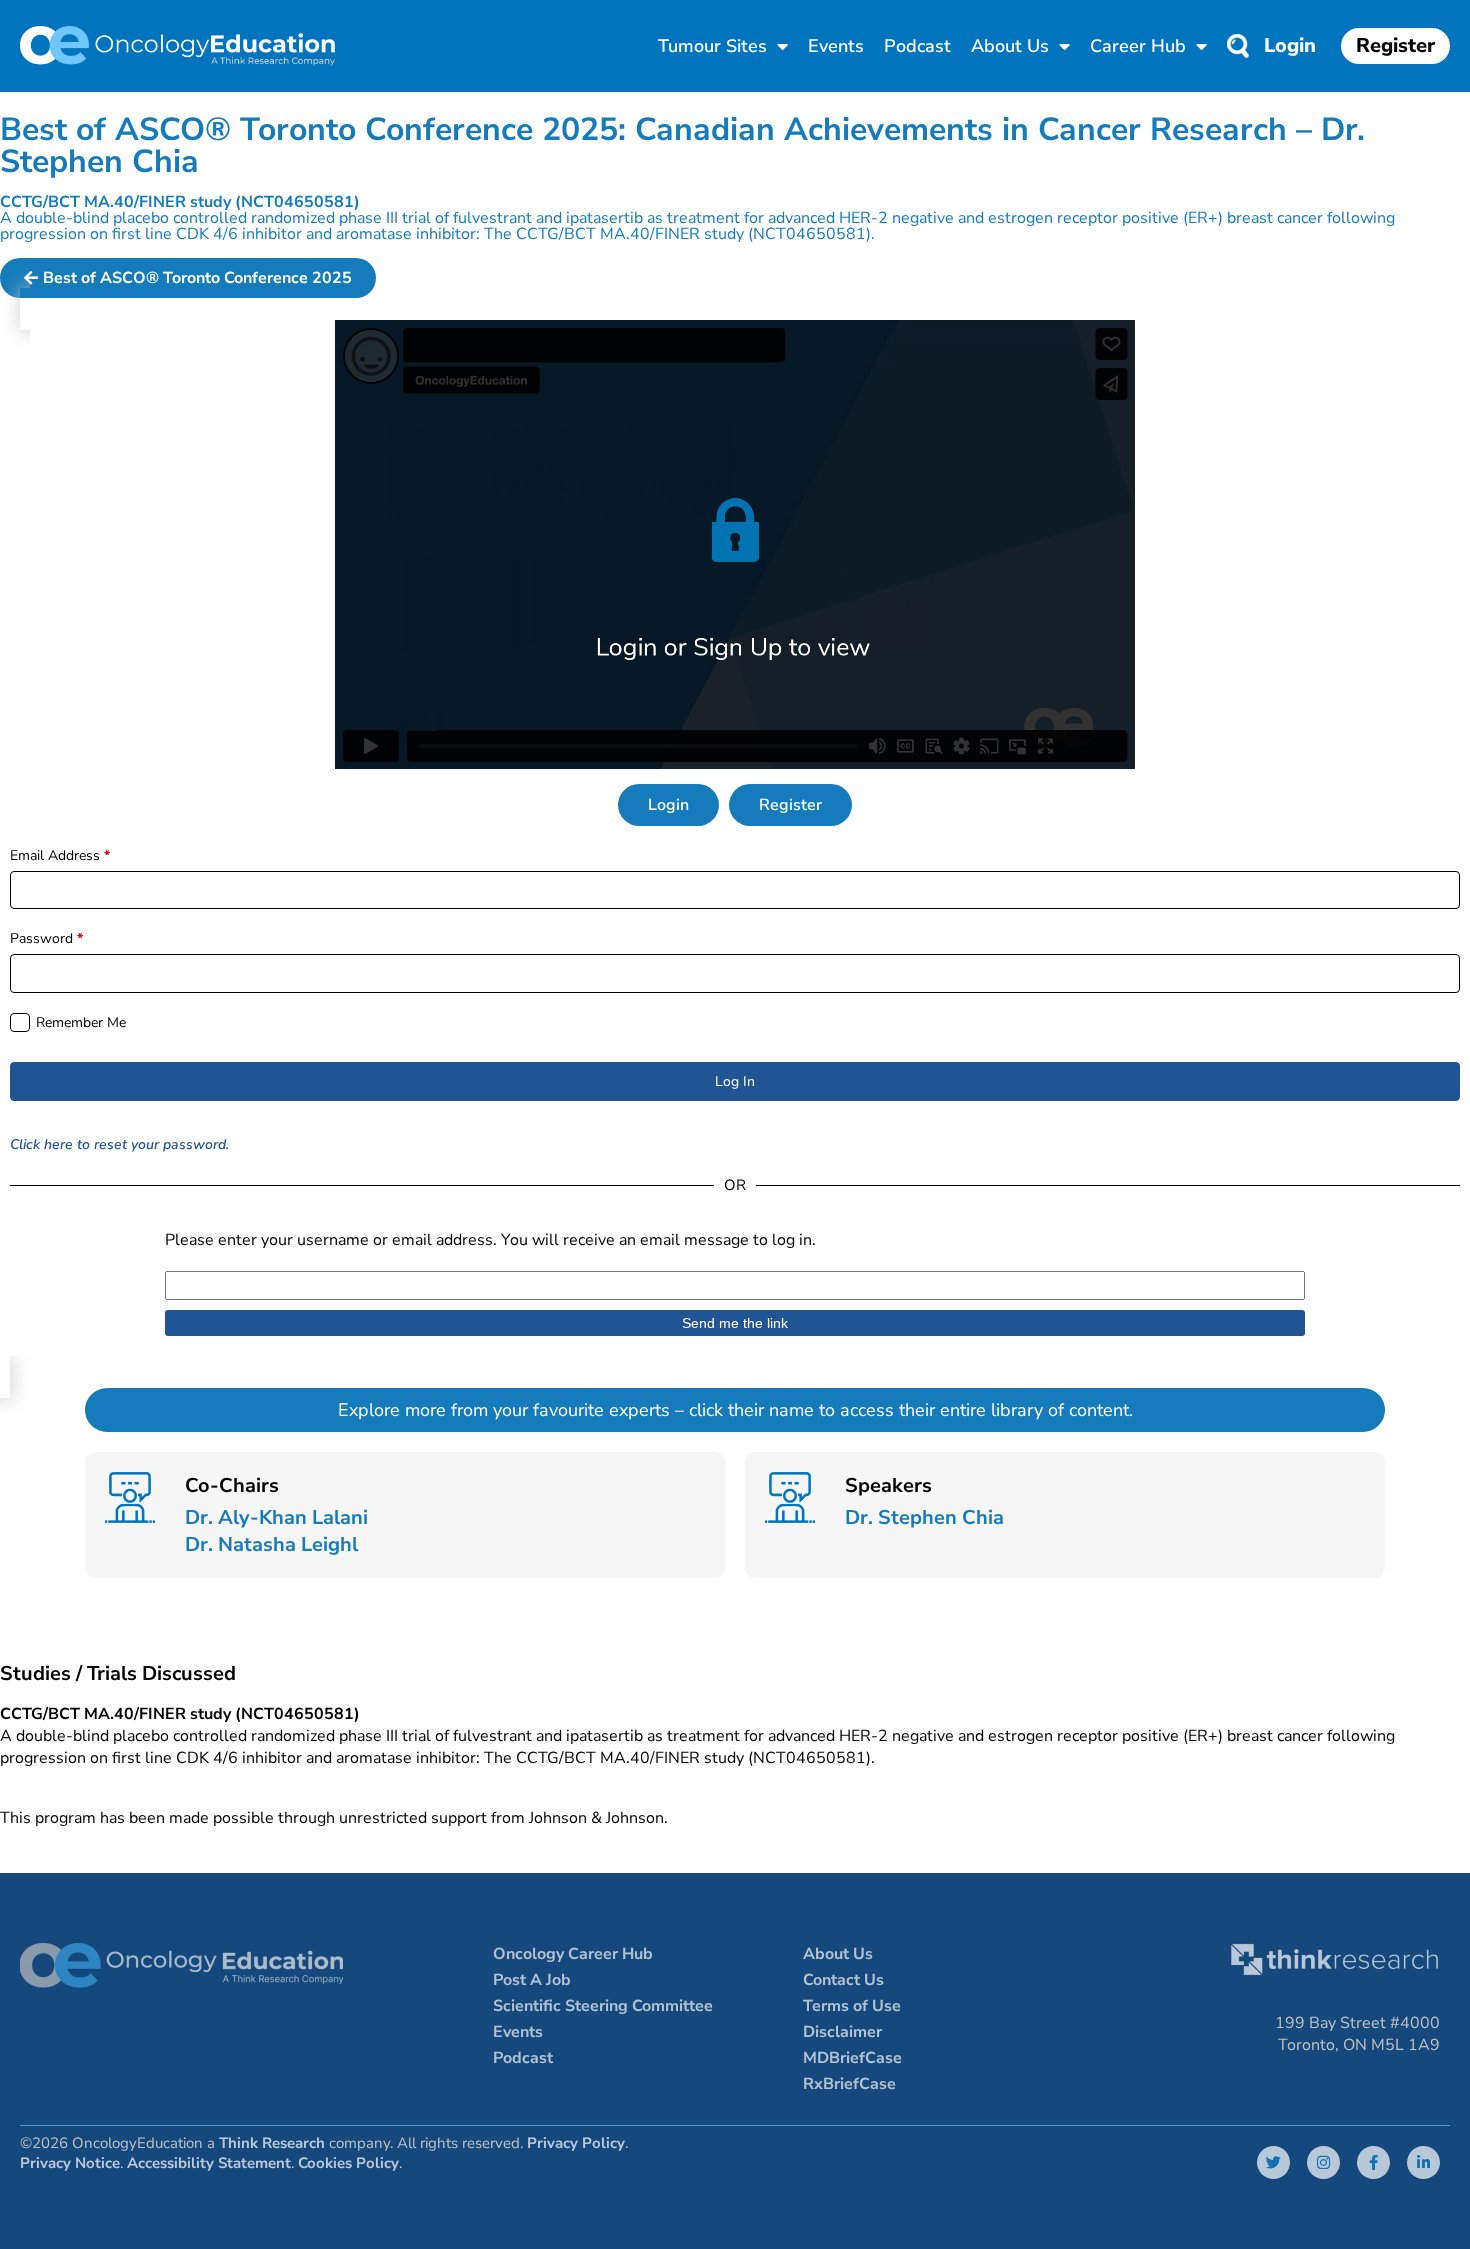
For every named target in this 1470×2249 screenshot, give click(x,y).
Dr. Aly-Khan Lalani (276, 1517)
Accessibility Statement (209, 2163)
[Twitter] (1273, 2162)
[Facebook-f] (1373, 2162)
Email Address (60, 855)
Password (46, 938)
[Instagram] (1323, 2162)
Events (836, 46)
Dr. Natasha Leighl (271, 1544)
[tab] (668, 805)
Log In (735, 1081)
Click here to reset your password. (119, 1144)
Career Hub (1138, 46)
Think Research (272, 2143)
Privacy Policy (576, 2143)
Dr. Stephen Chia (924, 1517)
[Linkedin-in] (1423, 2162)
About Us (1010, 46)
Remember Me (81, 1022)
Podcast (917, 46)
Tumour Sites (712, 46)
